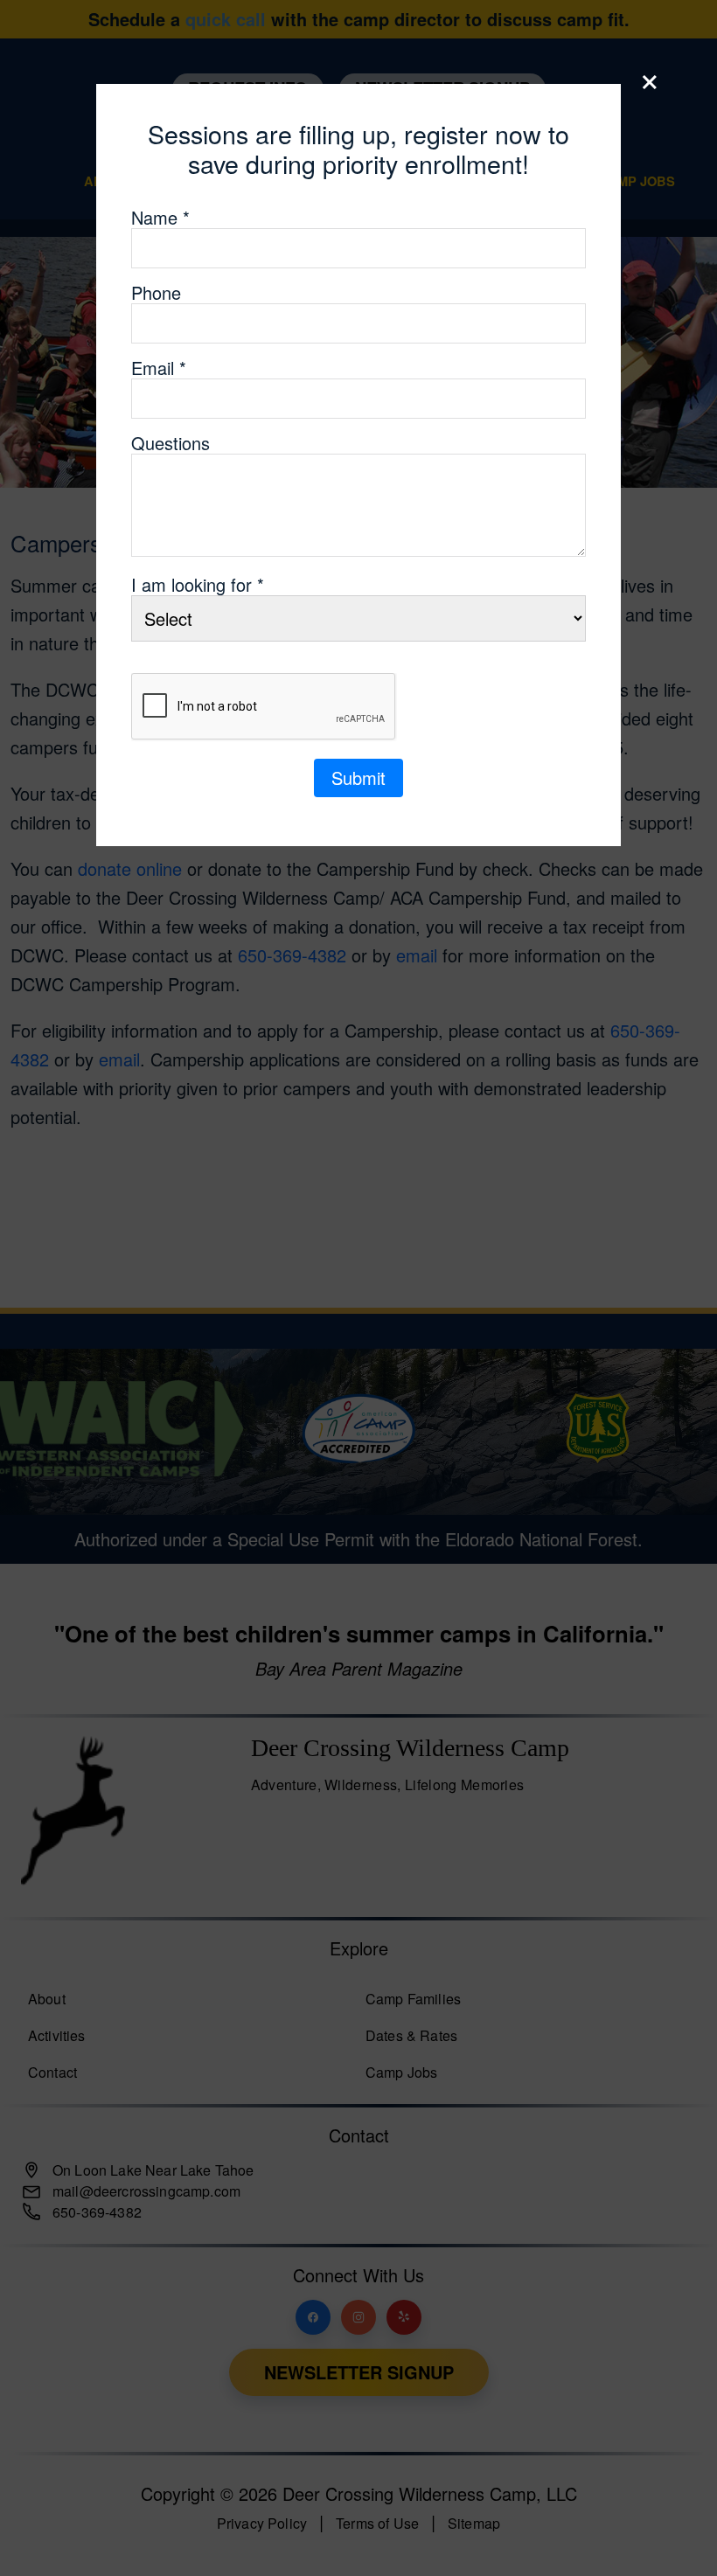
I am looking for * (198, 585)
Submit (358, 778)
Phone (156, 293)
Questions (171, 443)
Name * (160, 218)
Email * (159, 368)
